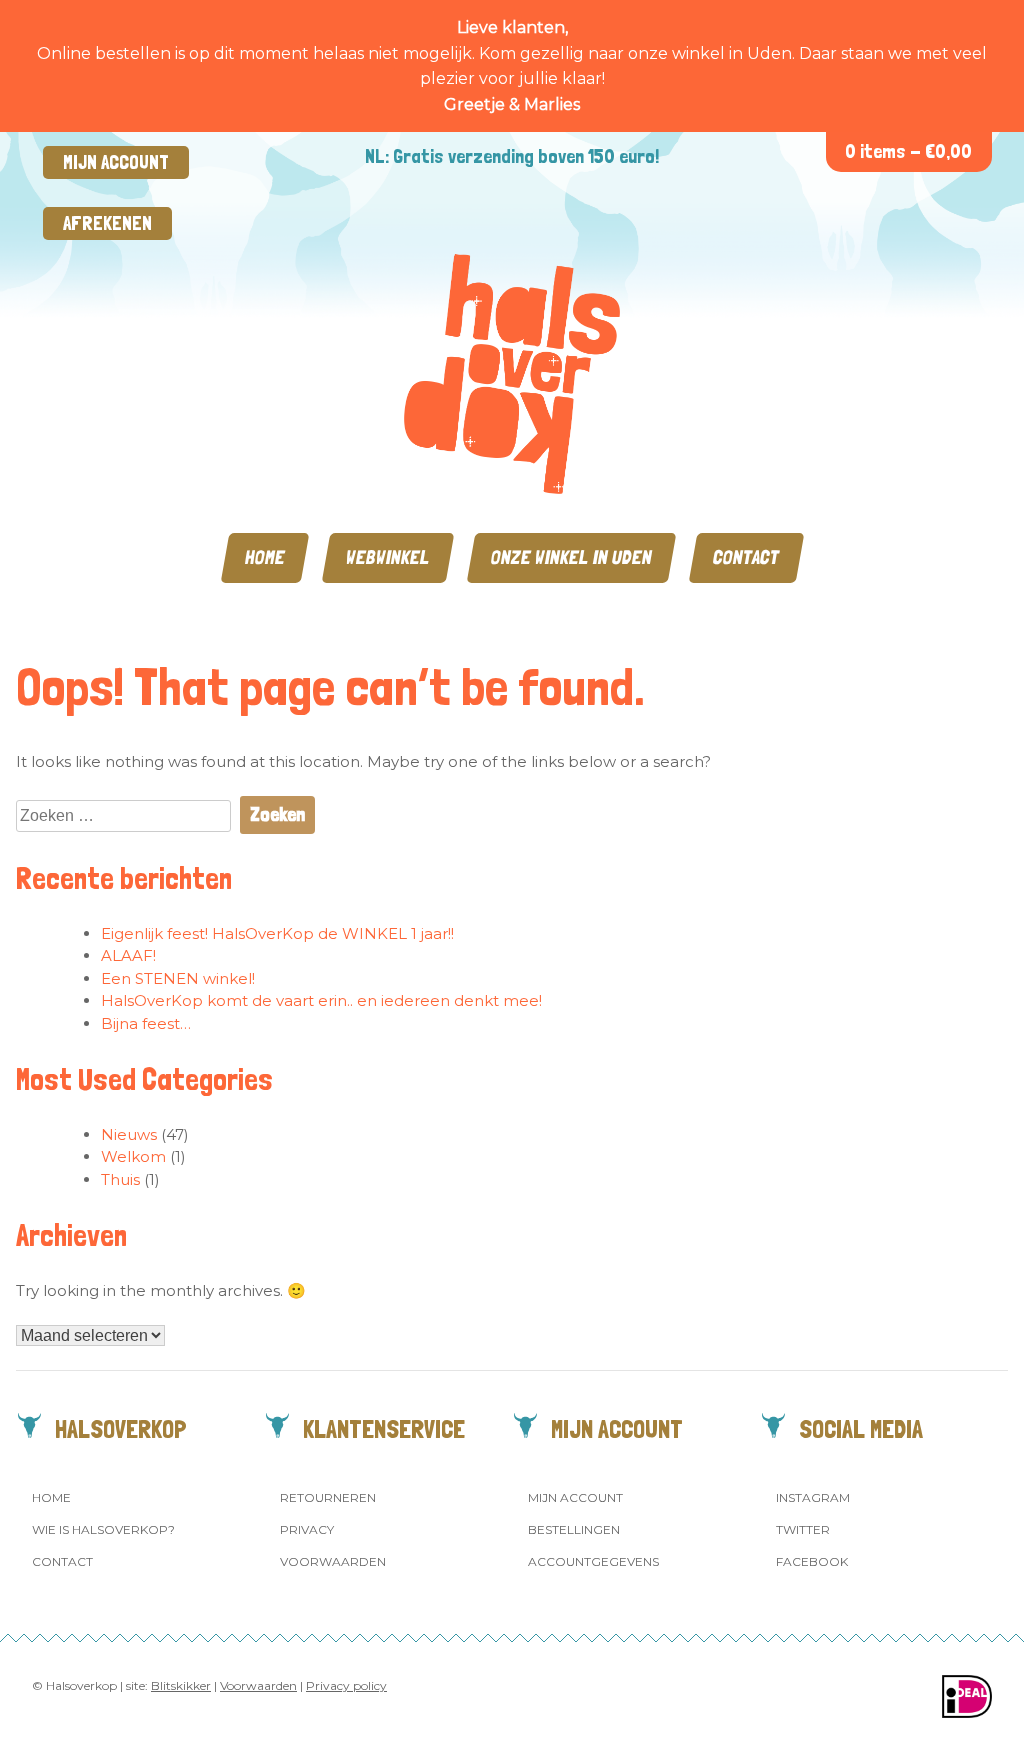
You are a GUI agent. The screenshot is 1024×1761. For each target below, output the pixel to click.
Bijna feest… (146, 1023)
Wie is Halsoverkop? (103, 1529)
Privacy (307, 1529)
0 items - (908, 151)
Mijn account (116, 162)
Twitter (803, 1529)
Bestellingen (574, 1529)
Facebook (812, 1561)
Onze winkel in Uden (571, 557)
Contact (746, 557)
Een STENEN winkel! (178, 978)
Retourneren (328, 1497)
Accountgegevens (593, 1561)
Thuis (120, 1179)
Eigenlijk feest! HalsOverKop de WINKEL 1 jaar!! (277, 933)
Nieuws (129, 1134)
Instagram (813, 1497)
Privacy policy (346, 1685)
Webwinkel (388, 557)
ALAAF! (128, 955)
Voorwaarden (333, 1561)
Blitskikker (181, 1685)
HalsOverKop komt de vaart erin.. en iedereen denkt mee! (321, 1000)
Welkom (133, 1156)
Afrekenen (107, 223)
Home (265, 557)
